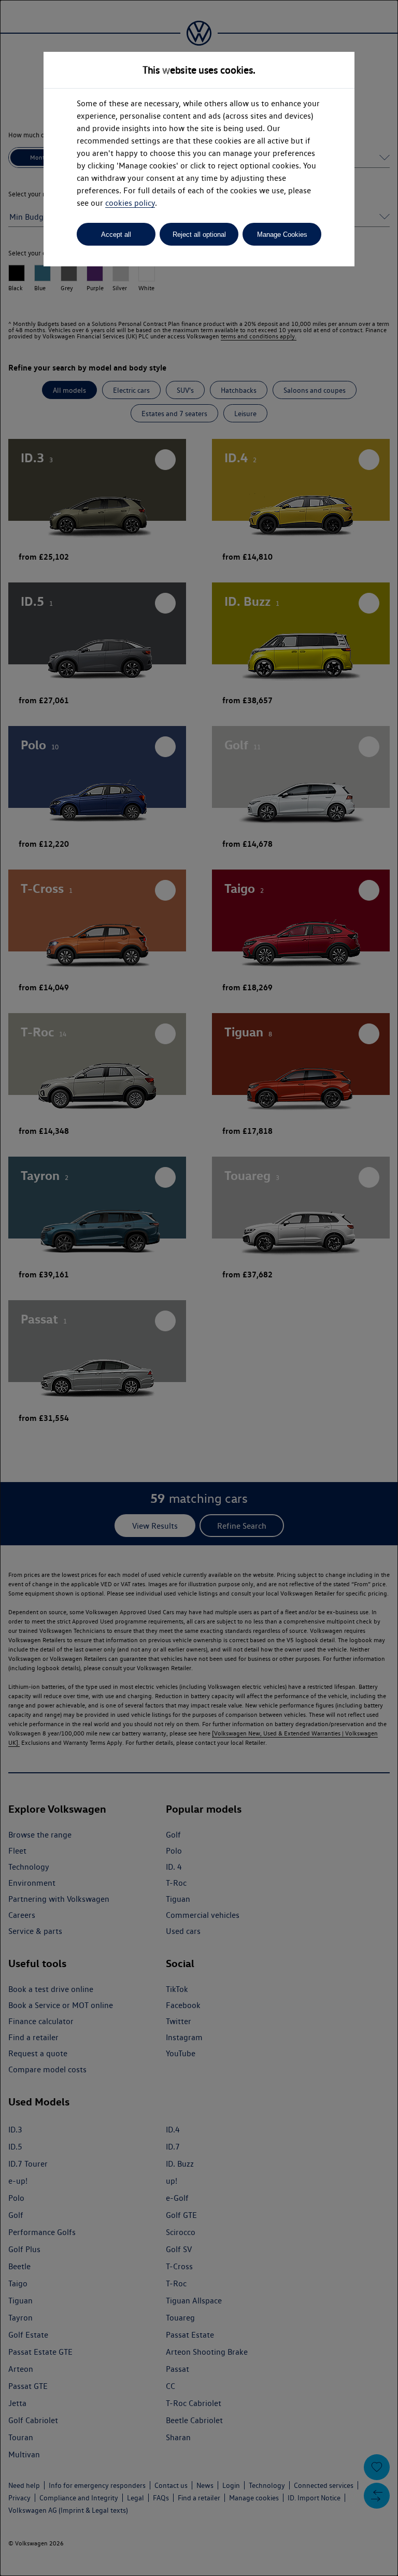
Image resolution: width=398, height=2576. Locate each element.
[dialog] (199, 1288)
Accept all (116, 234)
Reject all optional (199, 234)
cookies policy (130, 203)
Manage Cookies (282, 234)
